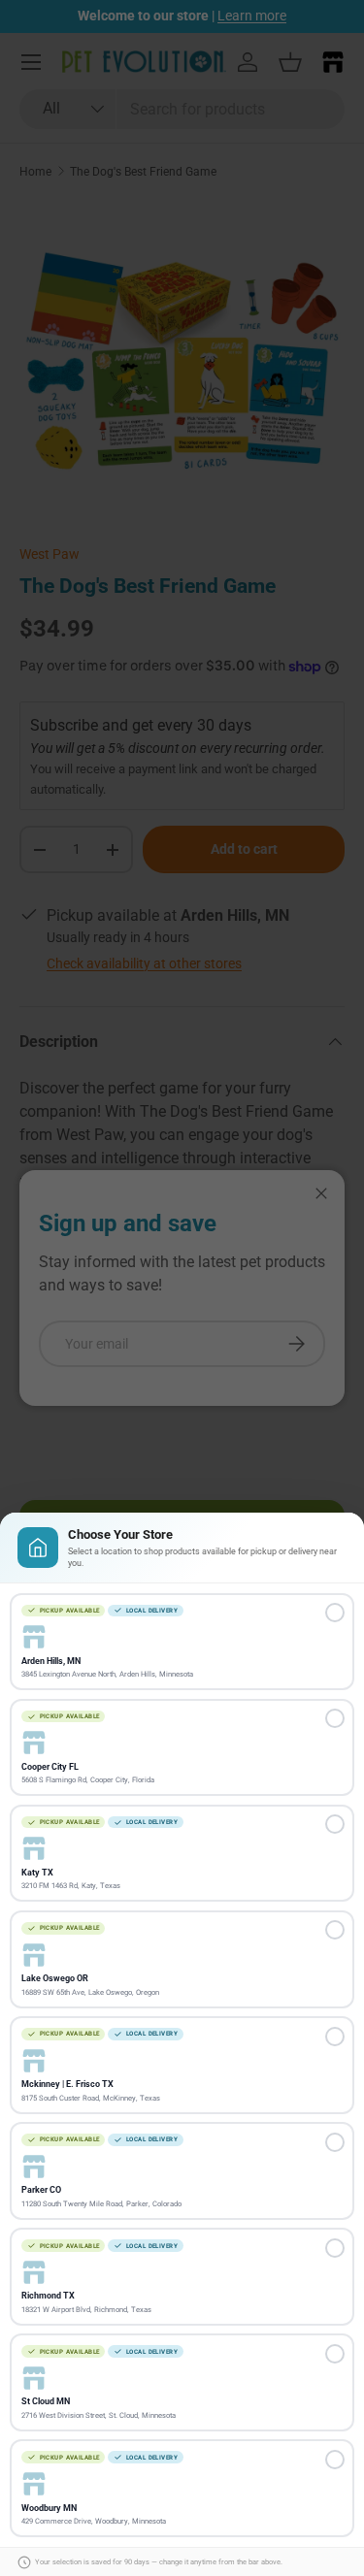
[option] (182, 1642)
